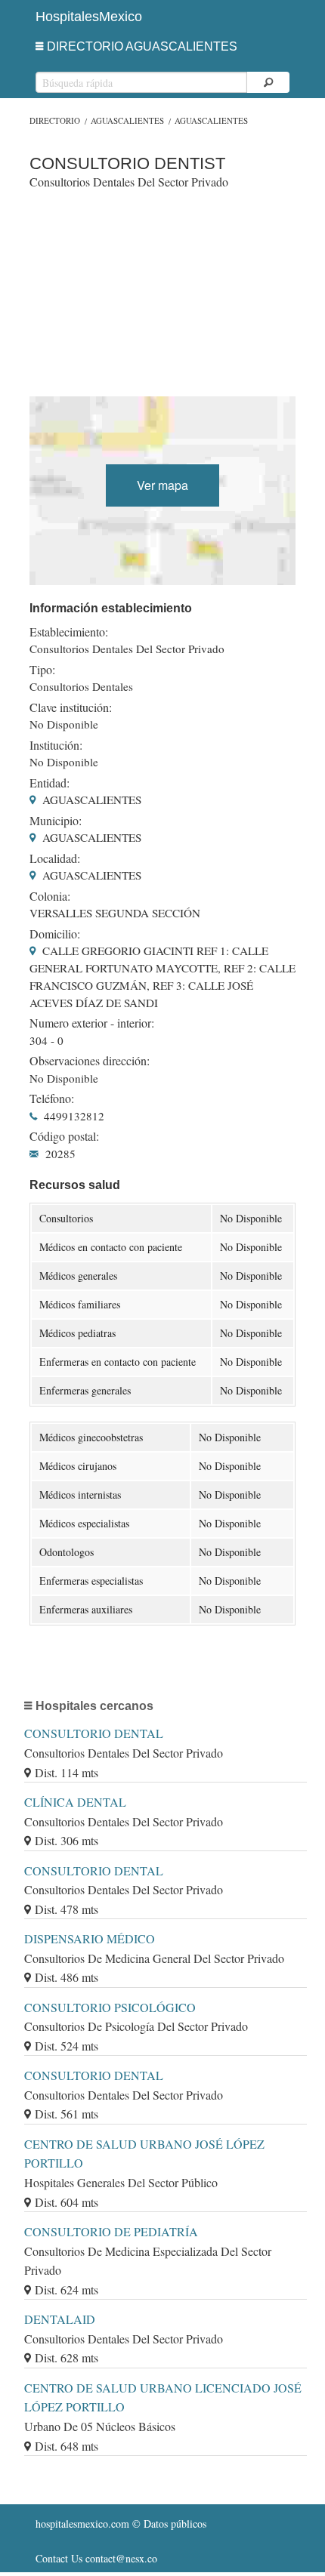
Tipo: (42, 670)
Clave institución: (71, 707)
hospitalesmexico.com (82, 2524)
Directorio (55, 120)
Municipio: (56, 821)
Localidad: (55, 858)
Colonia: (50, 896)
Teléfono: (52, 1098)
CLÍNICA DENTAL (75, 1802)
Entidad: (50, 783)
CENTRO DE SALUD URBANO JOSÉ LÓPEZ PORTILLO (144, 2154)
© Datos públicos (121, 2524)
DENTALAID (60, 2319)
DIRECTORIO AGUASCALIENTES (142, 46)
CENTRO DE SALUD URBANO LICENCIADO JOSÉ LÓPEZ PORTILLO (163, 2397)
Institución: (56, 745)
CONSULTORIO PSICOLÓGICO (110, 2007)
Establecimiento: (69, 632)
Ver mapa (162, 485)
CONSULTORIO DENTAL (94, 1733)
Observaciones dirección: (90, 1061)
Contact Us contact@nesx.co (96, 2558)
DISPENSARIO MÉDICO (90, 1938)
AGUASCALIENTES (127, 120)
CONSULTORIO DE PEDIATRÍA (111, 2231)
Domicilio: (55, 934)
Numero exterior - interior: (92, 1023)
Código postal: (64, 1136)
